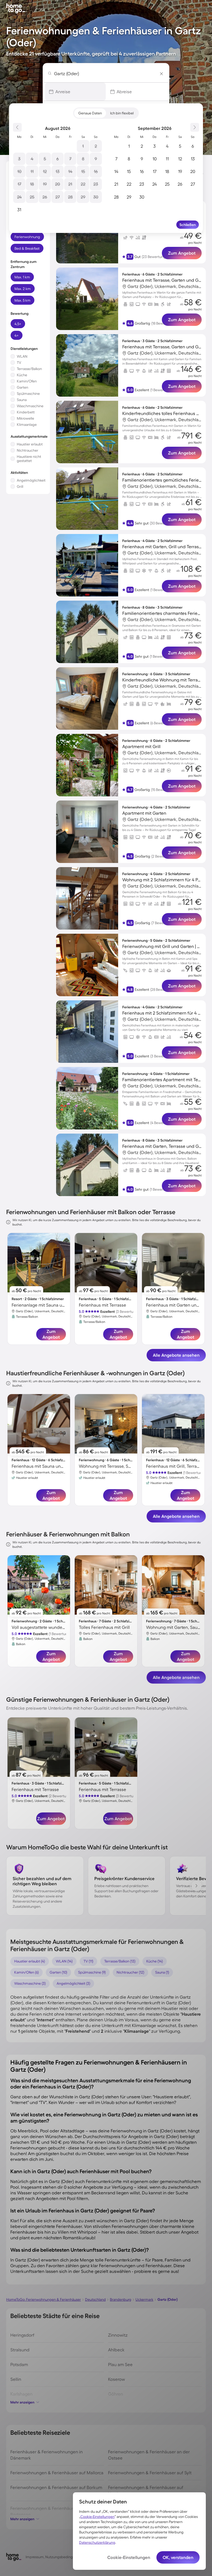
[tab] (90, 113)
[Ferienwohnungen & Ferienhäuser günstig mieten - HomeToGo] (14, 7)
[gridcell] (83, 146)
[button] (75, 92)
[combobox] (107, 73)
